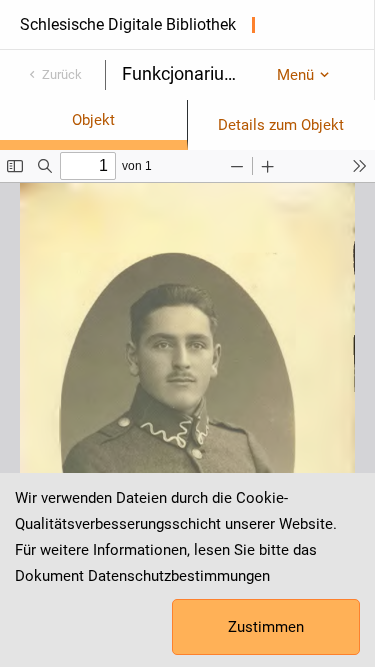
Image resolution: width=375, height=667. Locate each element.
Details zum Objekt (281, 125)
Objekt (93, 120)
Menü (295, 75)
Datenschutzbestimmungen (179, 576)
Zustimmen (266, 627)
